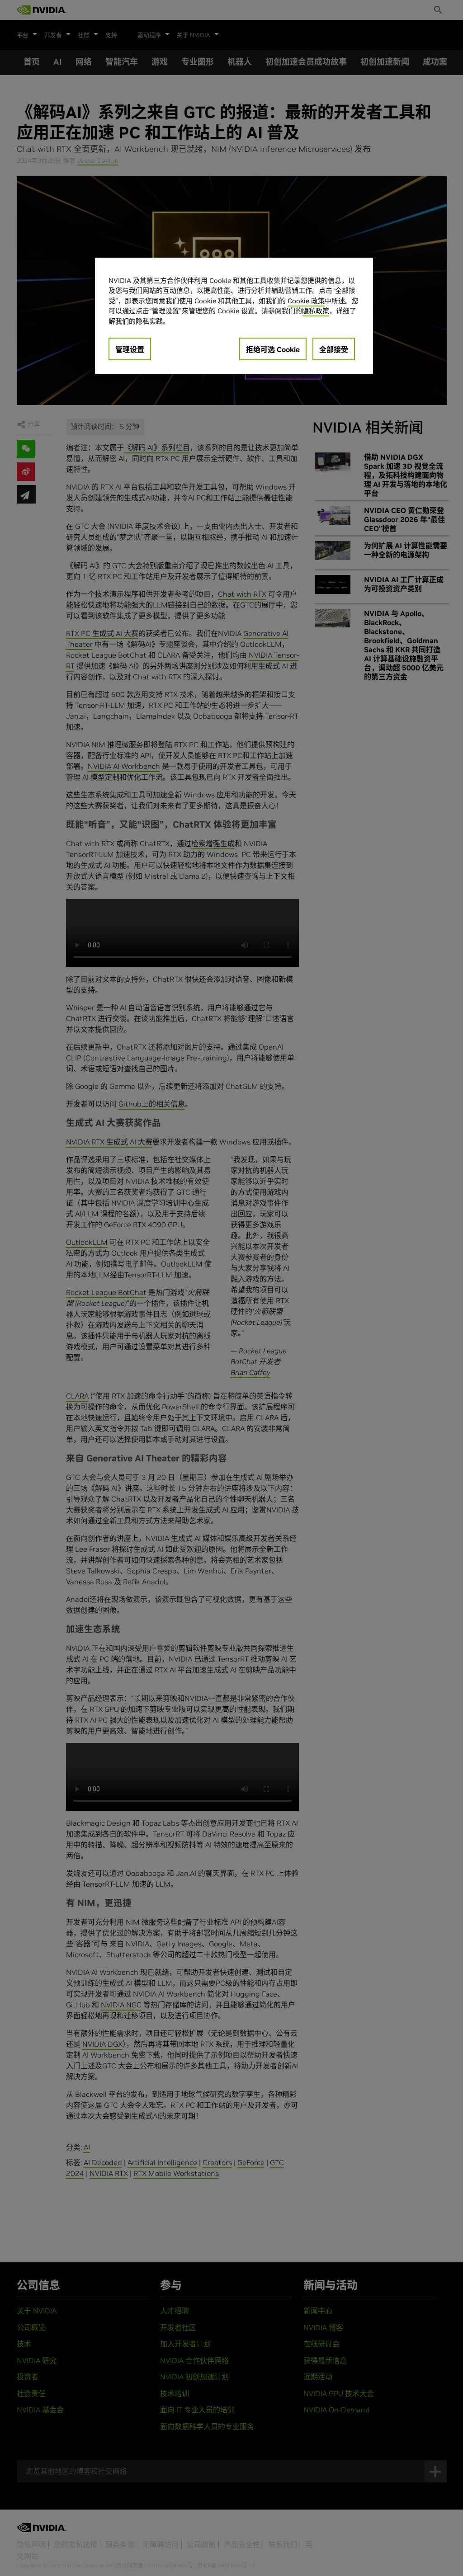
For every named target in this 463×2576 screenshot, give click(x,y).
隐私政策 (316, 311)
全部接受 (334, 349)
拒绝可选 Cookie (273, 349)
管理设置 (130, 349)
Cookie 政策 (306, 301)
